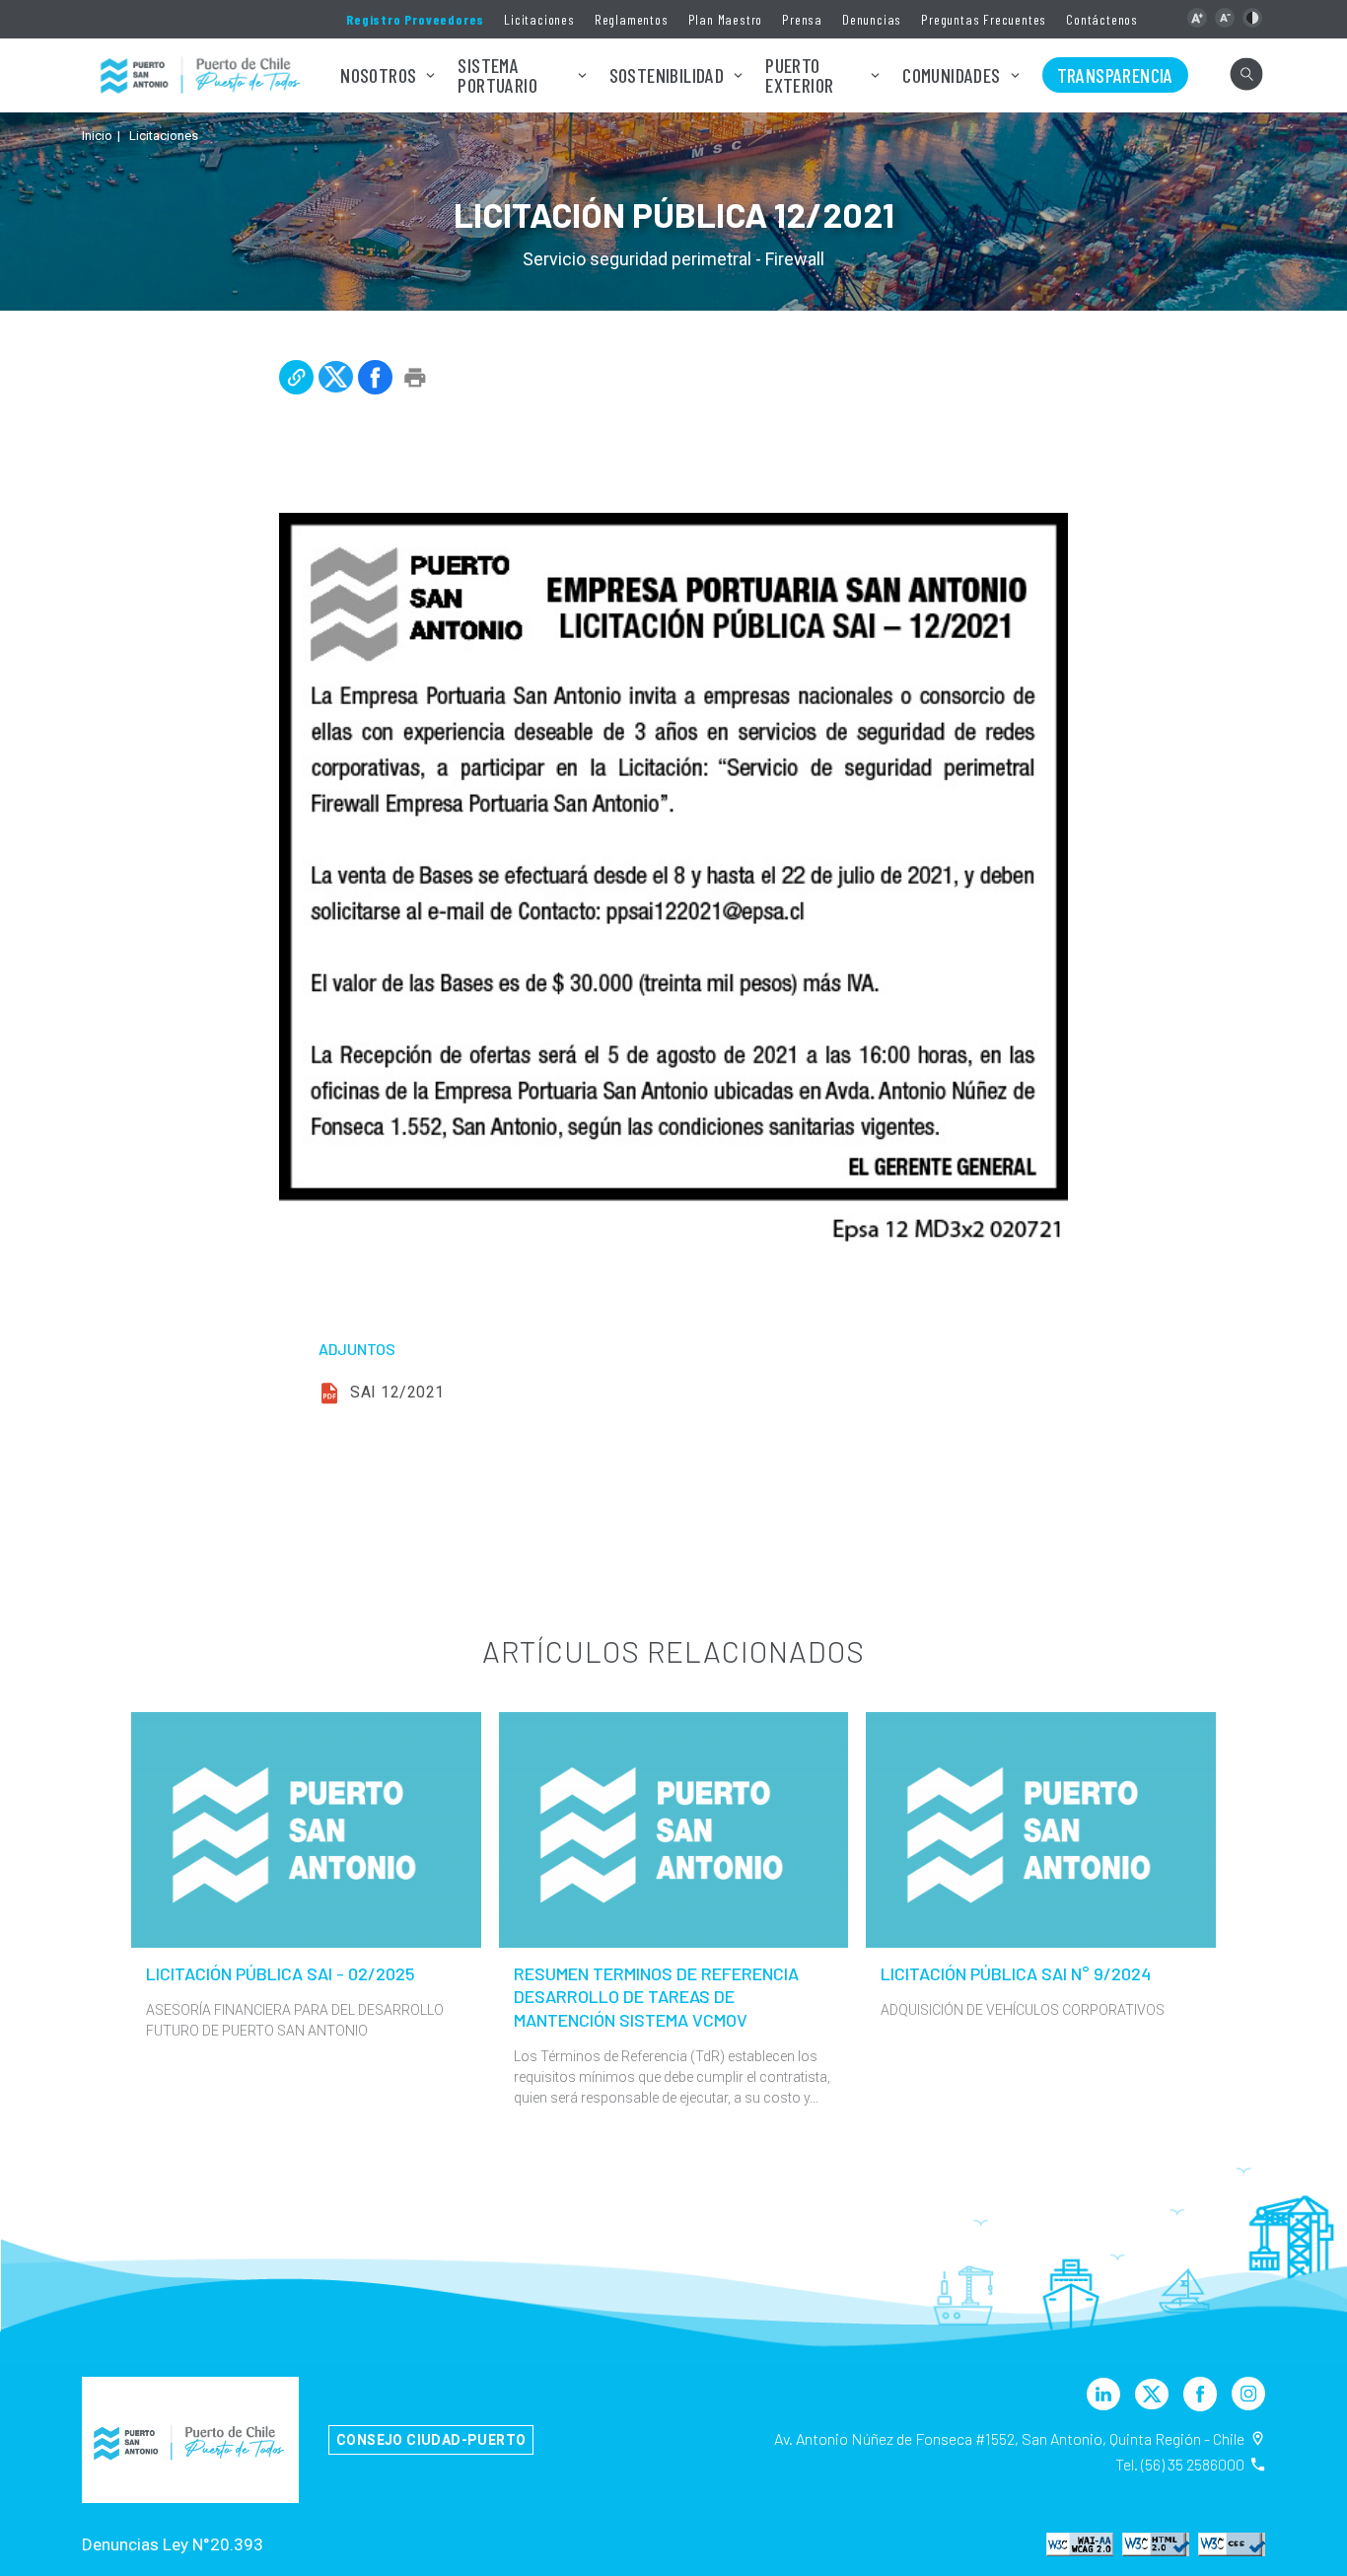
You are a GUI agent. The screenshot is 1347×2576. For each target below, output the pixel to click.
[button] (1197, 18)
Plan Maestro (726, 19)
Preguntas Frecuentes (984, 19)
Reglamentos (632, 19)
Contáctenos (1102, 19)
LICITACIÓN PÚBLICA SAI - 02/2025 (281, 1973)
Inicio (97, 136)
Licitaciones (539, 19)
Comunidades (951, 75)
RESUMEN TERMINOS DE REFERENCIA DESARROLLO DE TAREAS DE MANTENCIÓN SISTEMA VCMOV (656, 1997)
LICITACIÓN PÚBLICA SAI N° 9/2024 (1016, 1973)
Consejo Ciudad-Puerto (431, 2440)
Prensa (802, 19)
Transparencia (1115, 75)
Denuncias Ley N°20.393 (173, 2544)
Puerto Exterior (799, 75)
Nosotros (378, 75)
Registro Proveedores (415, 19)
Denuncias (872, 19)
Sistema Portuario (497, 75)
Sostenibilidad (667, 75)
